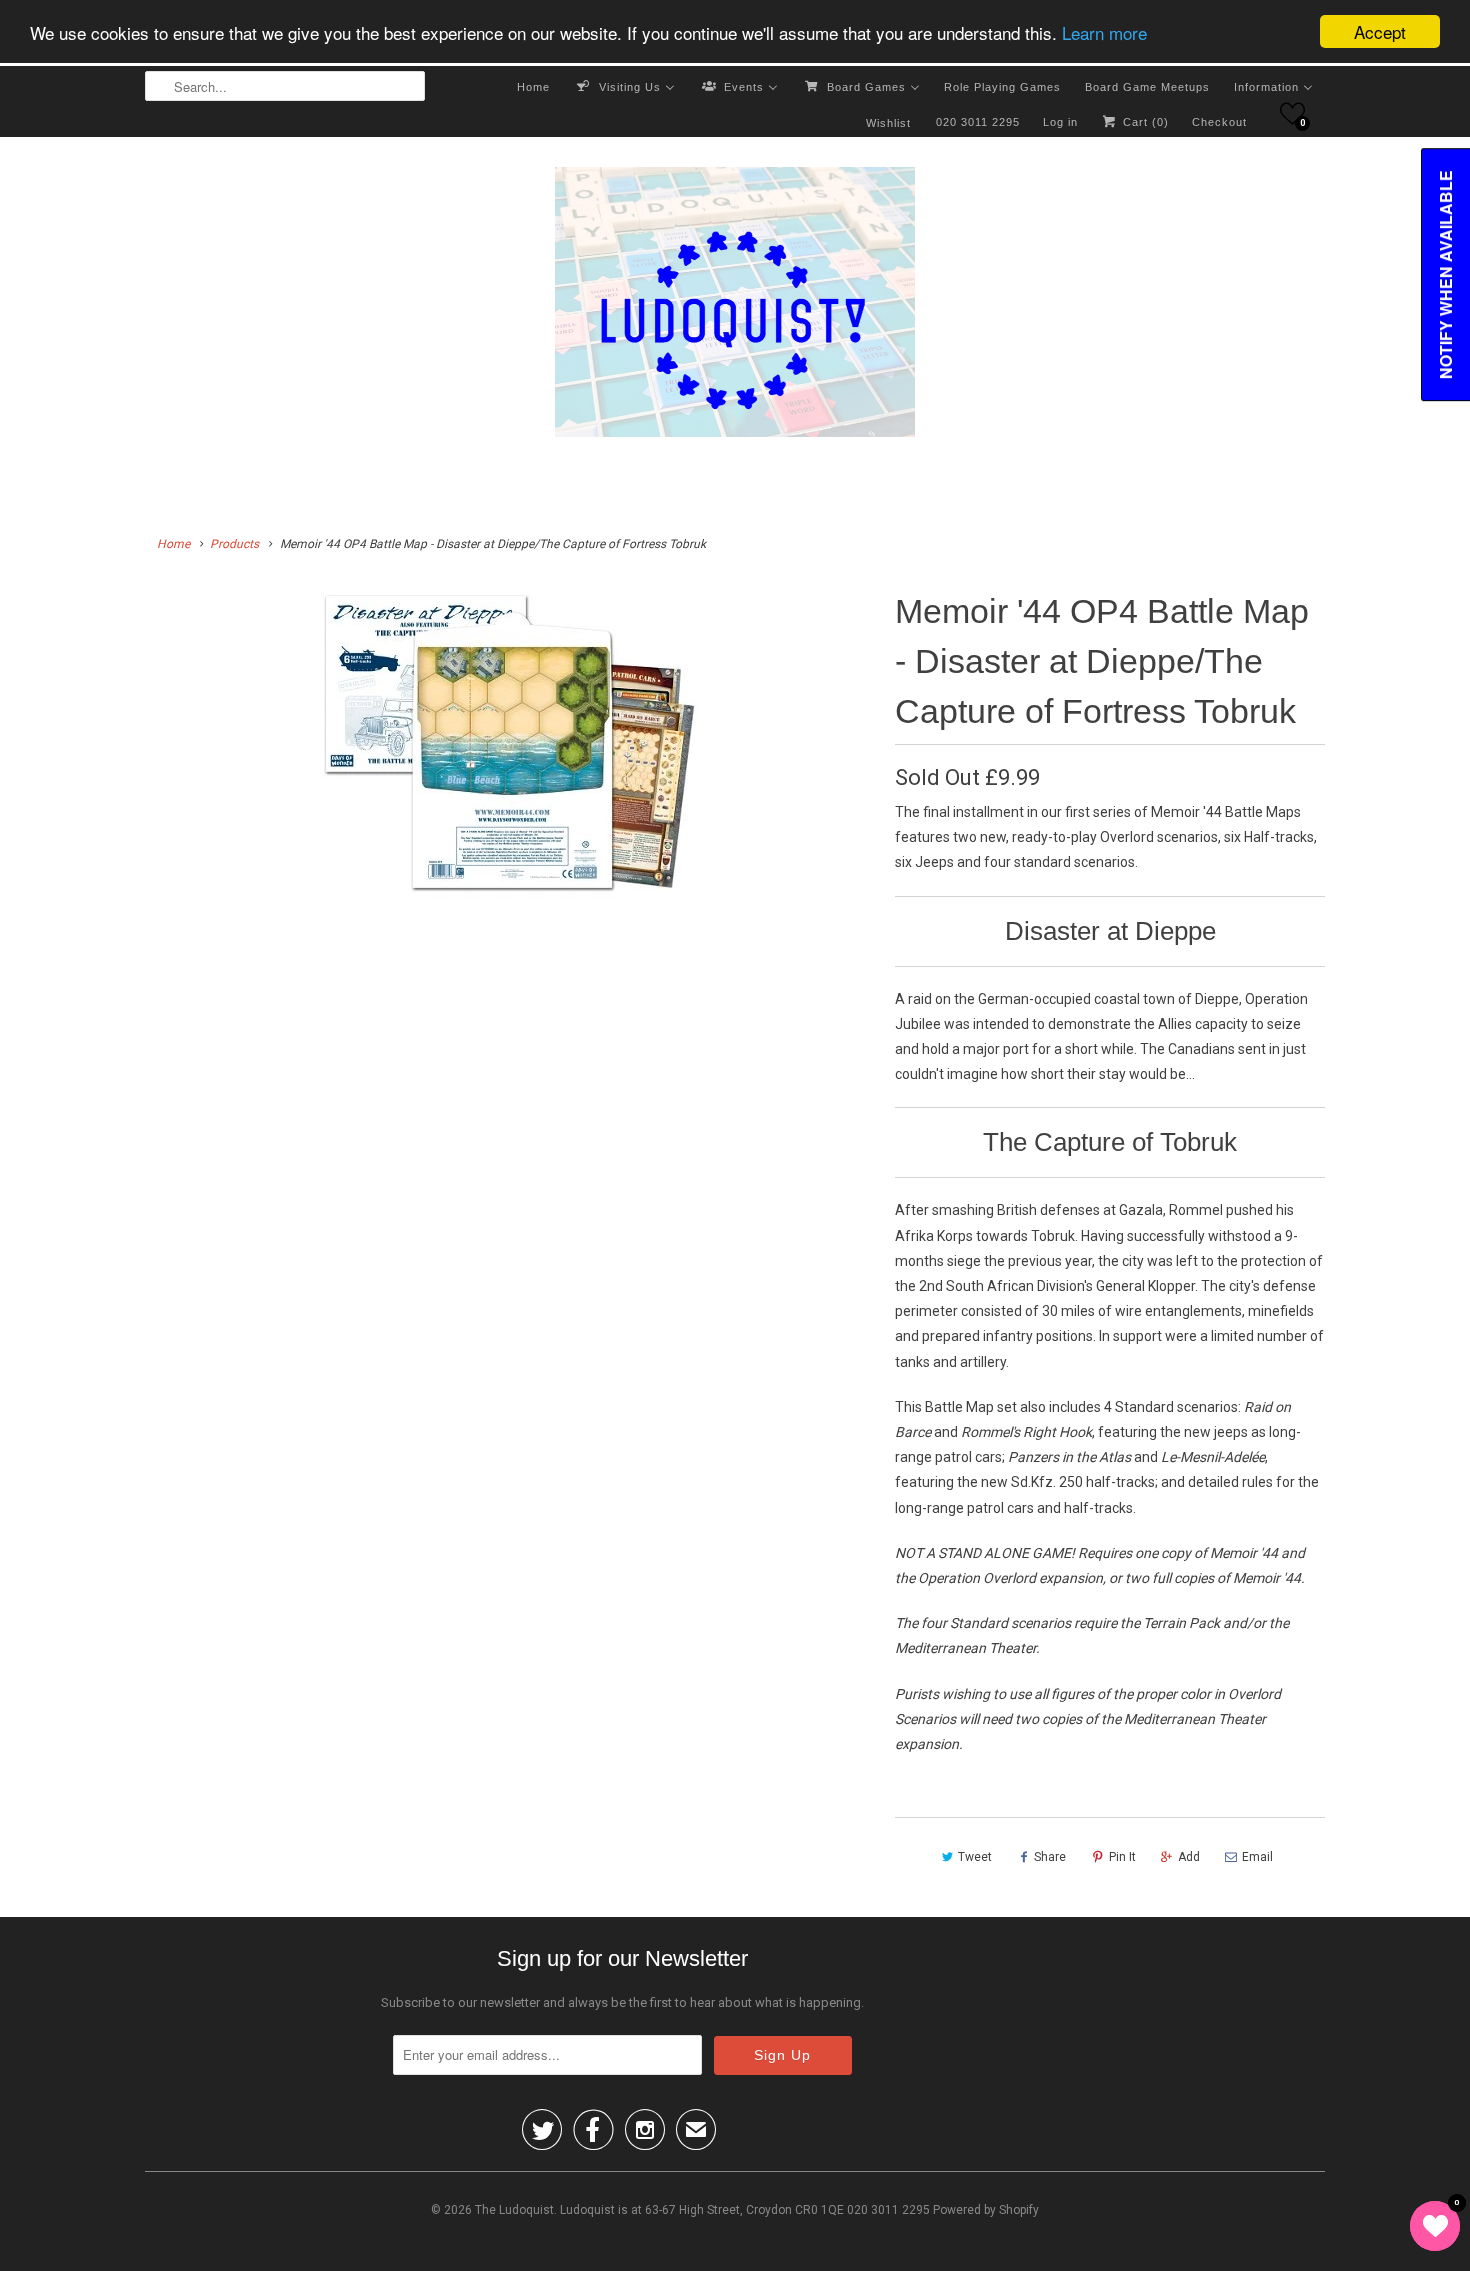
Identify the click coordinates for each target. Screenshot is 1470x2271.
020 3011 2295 (978, 122)
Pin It (1122, 1857)
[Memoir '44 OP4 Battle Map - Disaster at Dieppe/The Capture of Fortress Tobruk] (510, 742)
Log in (1060, 122)
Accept (1380, 31)
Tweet (975, 1857)
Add (1189, 1857)
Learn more (1104, 32)
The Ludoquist (514, 2210)
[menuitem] (533, 86)
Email (1257, 1857)
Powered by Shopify (986, 2210)
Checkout (1219, 122)
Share (1050, 1857)
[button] (1292, 113)
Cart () (1144, 122)
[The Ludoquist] (735, 306)
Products (234, 544)
